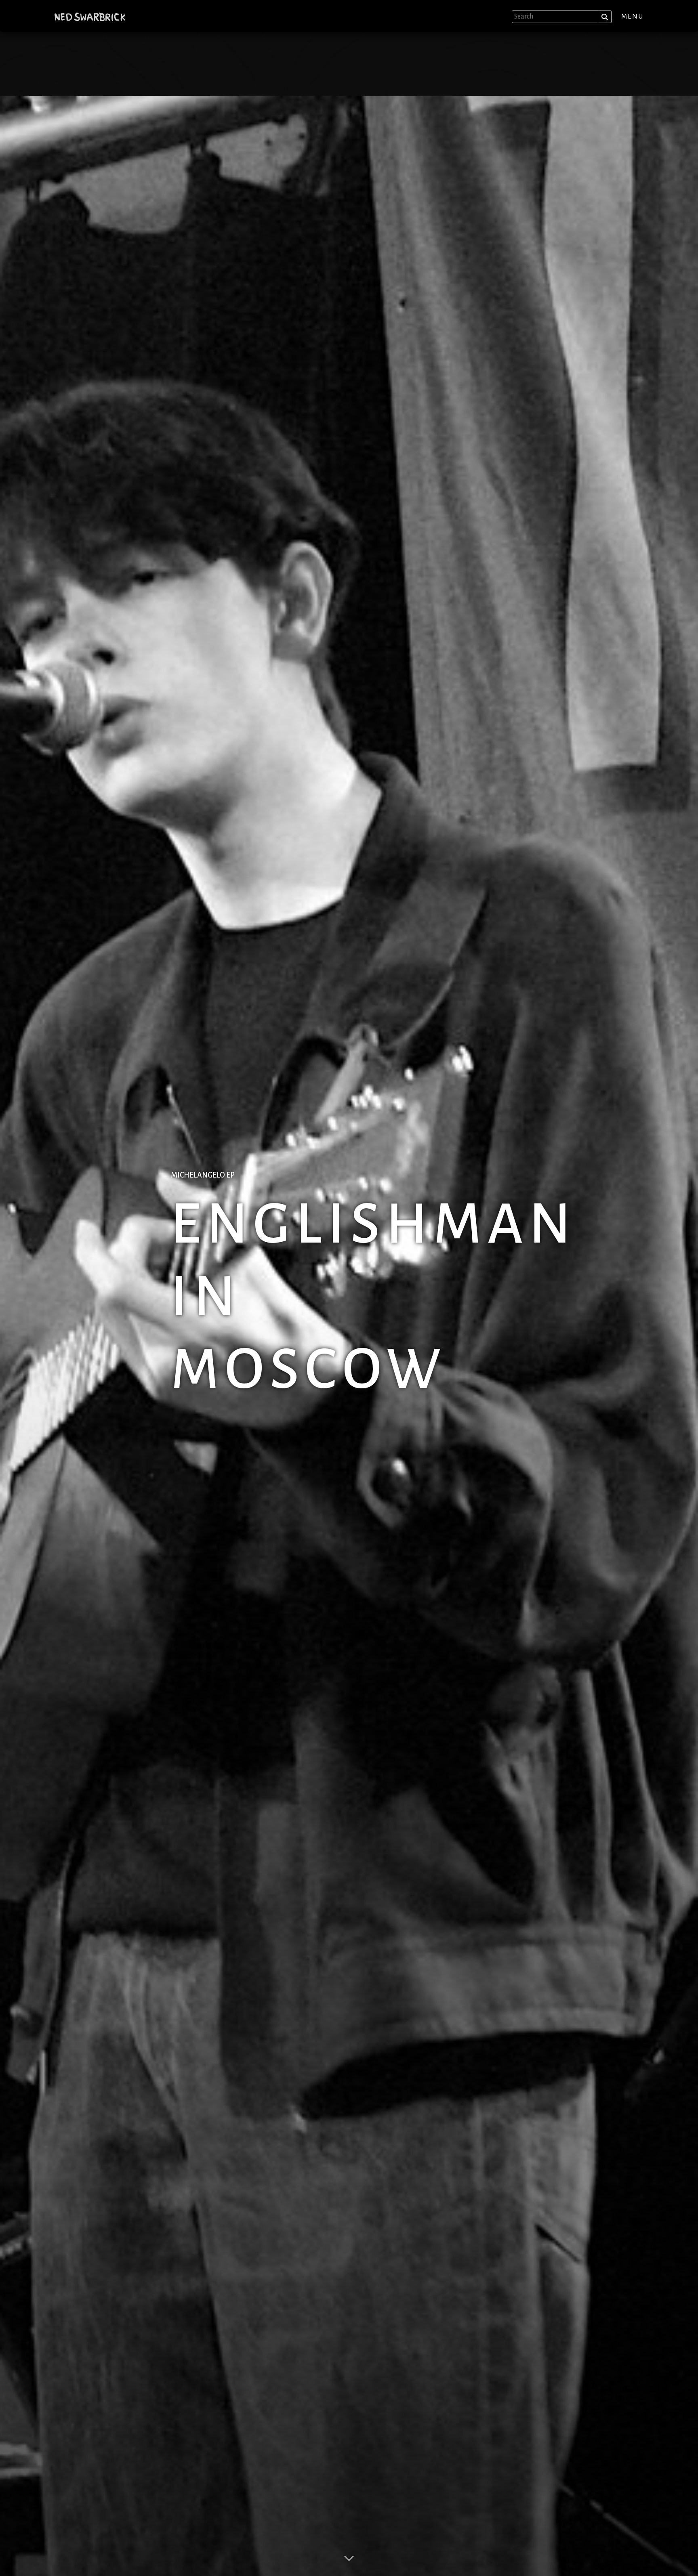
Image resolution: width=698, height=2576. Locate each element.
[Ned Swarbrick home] (90, 17)
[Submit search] (605, 17)
